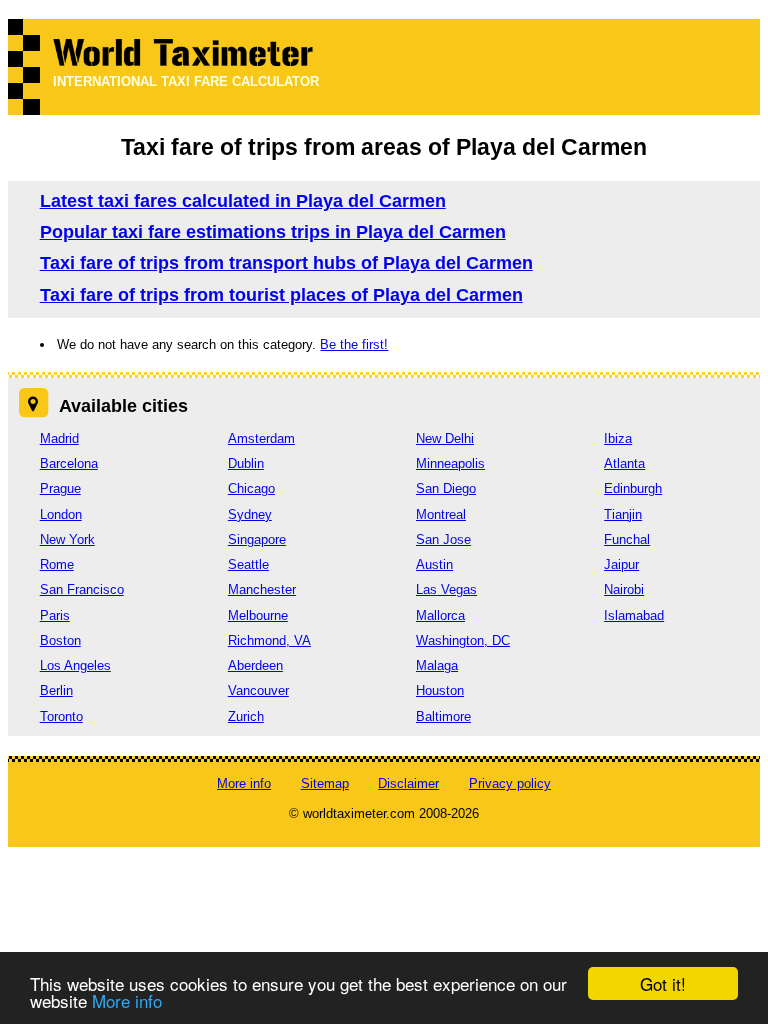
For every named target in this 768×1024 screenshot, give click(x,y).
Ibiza (618, 438)
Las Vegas (446, 589)
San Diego (446, 488)
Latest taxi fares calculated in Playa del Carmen (243, 201)
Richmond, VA (269, 640)
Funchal (627, 539)
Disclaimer (408, 783)
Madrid (59, 438)
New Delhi (445, 438)
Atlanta (624, 463)
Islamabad (634, 615)
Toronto (61, 716)
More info (127, 1000)
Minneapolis (450, 463)
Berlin (56, 690)
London (61, 514)
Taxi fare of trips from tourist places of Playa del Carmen (281, 295)
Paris (55, 615)
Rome (57, 564)
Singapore (257, 539)
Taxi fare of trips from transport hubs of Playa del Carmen (286, 263)
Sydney (250, 514)
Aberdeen (255, 665)
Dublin (246, 463)
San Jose (443, 539)
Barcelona (69, 463)
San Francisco (82, 589)
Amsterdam (261, 438)
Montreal (441, 514)
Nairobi (624, 589)
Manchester (262, 589)
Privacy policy (510, 783)
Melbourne (258, 615)
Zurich (246, 716)
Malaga (437, 665)
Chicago (251, 488)
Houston (440, 690)
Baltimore (443, 716)
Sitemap (325, 783)
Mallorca (440, 615)
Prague (60, 488)
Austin (434, 564)
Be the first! (354, 344)
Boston (60, 640)
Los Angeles (75, 665)
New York (67, 539)
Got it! (663, 983)
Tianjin (623, 514)
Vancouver (258, 690)
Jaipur (621, 564)
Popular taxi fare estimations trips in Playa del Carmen (273, 232)
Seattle (248, 564)
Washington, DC (463, 640)
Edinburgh (633, 488)
